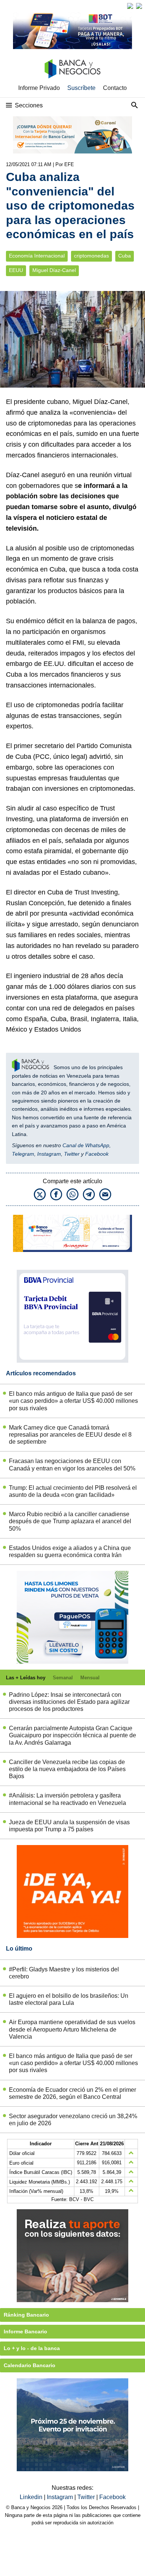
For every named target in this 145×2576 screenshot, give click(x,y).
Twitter (72, 1154)
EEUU (16, 270)
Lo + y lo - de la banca (32, 2348)
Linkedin (32, 2497)
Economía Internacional (37, 256)
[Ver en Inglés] (130, 6)
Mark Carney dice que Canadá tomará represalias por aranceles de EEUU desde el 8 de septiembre (70, 1435)
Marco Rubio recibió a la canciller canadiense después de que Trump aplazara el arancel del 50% (70, 1521)
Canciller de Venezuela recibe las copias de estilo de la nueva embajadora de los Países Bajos (67, 1769)
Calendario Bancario (30, 2365)
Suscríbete (81, 88)
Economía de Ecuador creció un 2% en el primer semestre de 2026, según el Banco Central (72, 2093)
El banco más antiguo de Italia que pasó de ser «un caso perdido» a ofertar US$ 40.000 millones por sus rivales (73, 1401)
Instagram (49, 1154)
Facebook (97, 1154)
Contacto (115, 88)
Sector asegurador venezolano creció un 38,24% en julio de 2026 (73, 2120)
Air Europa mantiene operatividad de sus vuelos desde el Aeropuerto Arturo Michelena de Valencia (72, 2029)
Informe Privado (39, 88)
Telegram (23, 1154)
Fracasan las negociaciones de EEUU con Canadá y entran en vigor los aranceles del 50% (72, 1465)
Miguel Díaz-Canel (54, 270)
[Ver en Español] (139, 6)
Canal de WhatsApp (86, 1145)
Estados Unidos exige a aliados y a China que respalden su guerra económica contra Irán (70, 1551)
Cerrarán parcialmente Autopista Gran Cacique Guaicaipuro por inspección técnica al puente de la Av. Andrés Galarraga (72, 1735)
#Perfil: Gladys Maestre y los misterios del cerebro (64, 1973)
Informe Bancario (25, 2331)
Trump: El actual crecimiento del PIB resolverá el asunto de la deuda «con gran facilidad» (73, 1491)
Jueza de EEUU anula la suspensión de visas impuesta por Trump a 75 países (69, 1826)
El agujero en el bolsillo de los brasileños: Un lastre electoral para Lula (69, 1999)
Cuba (125, 256)
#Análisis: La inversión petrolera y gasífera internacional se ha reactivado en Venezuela (67, 1799)
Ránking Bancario (26, 2315)
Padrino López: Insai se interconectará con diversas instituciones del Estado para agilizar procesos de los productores (69, 1702)
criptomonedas (91, 256)
